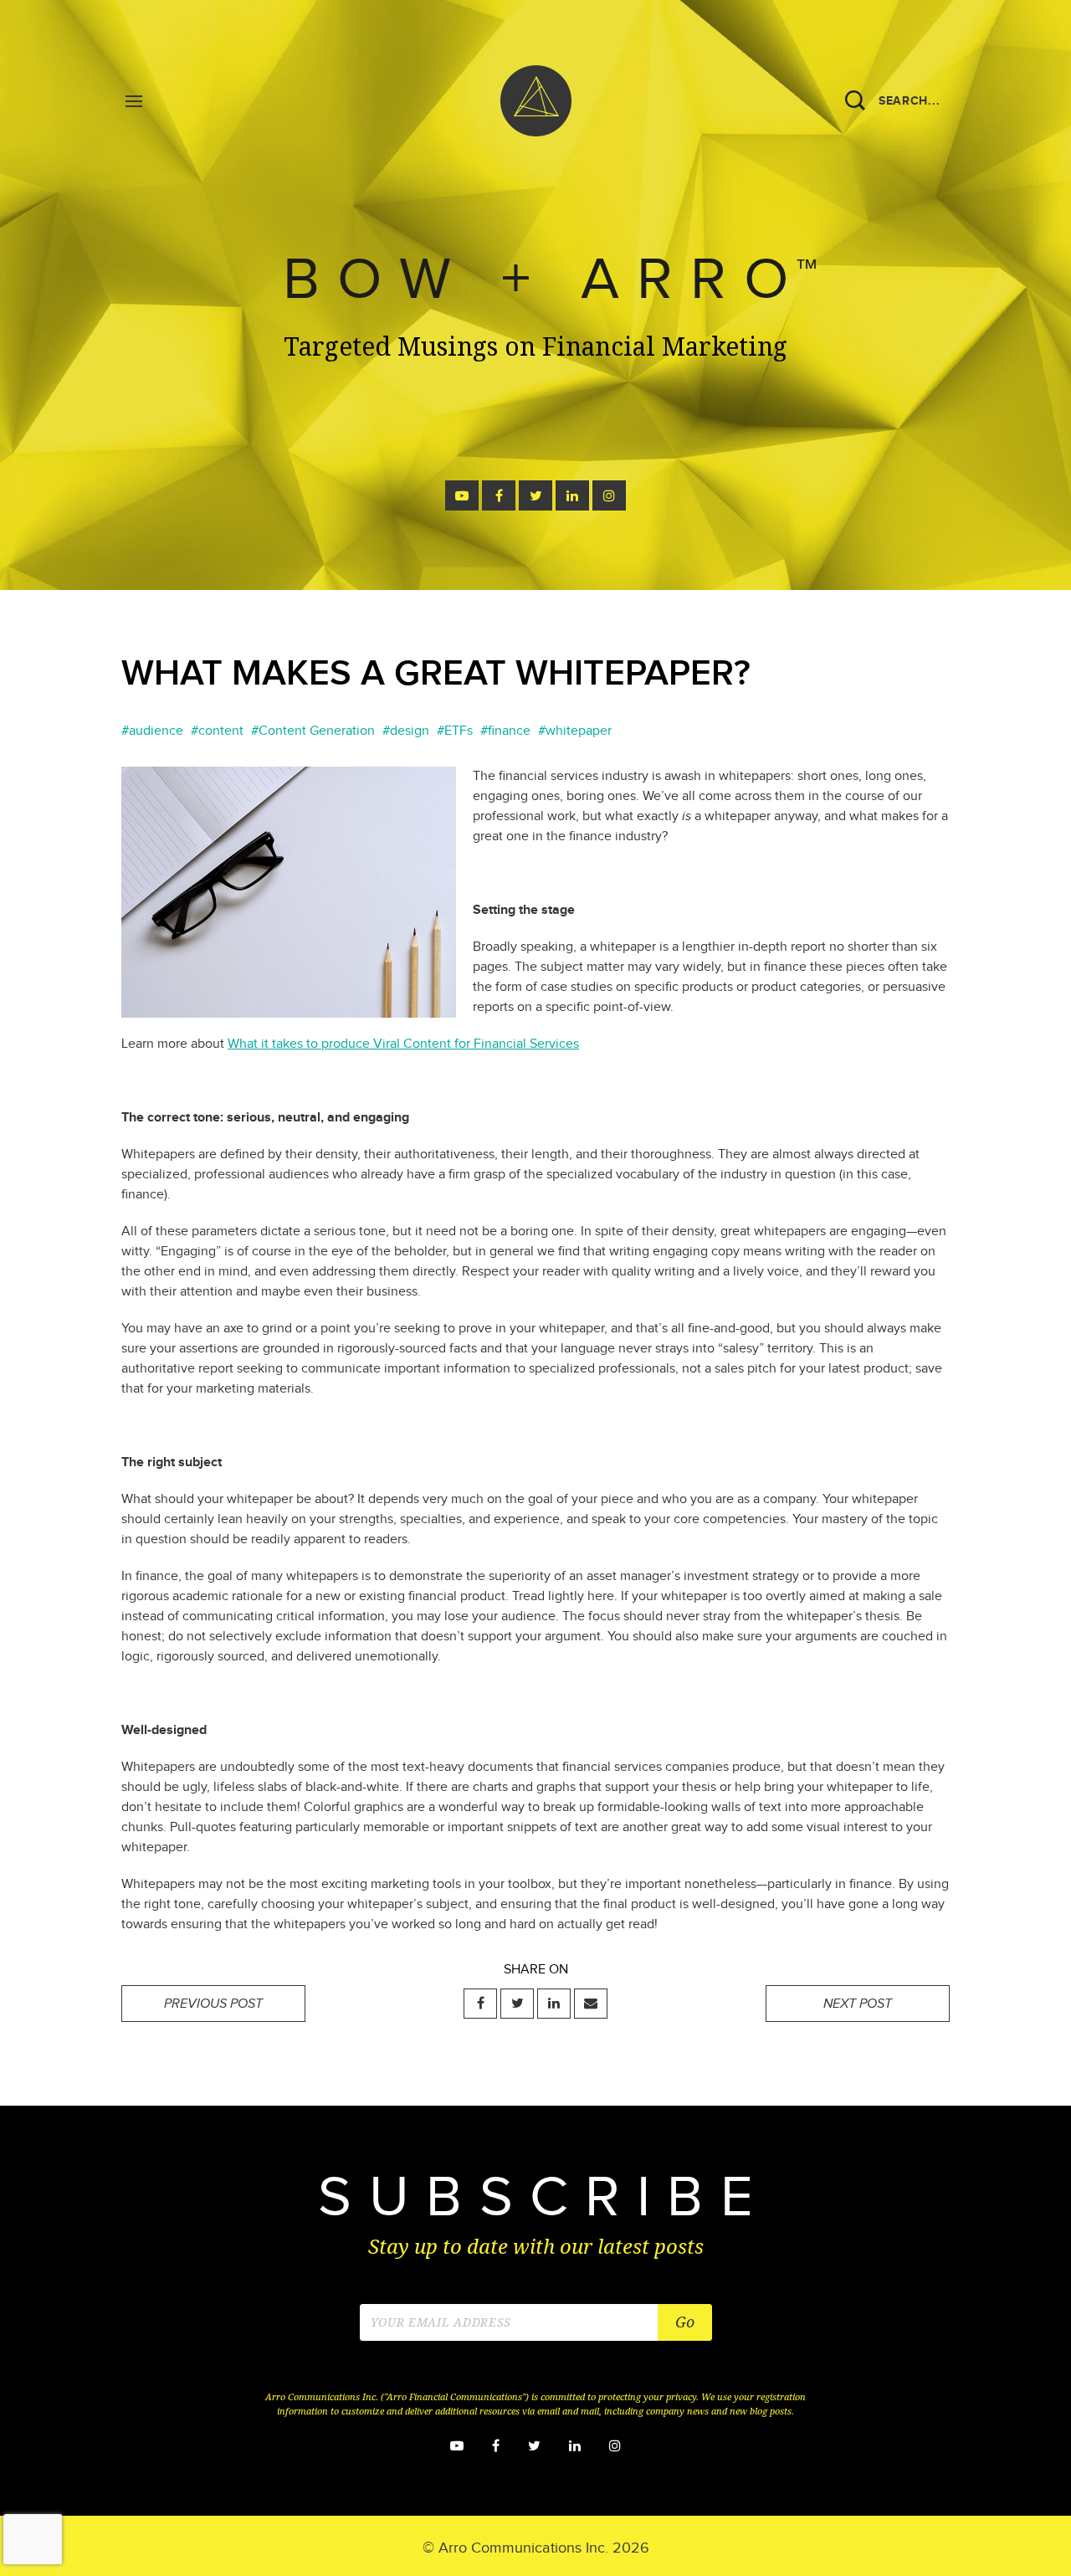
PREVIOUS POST (213, 2004)
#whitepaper (575, 731)
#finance (505, 731)
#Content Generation (313, 731)
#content (217, 731)
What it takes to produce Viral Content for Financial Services (403, 1044)
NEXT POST (858, 2004)
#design (406, 731)
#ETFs (455, 731)
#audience (152, 731)
